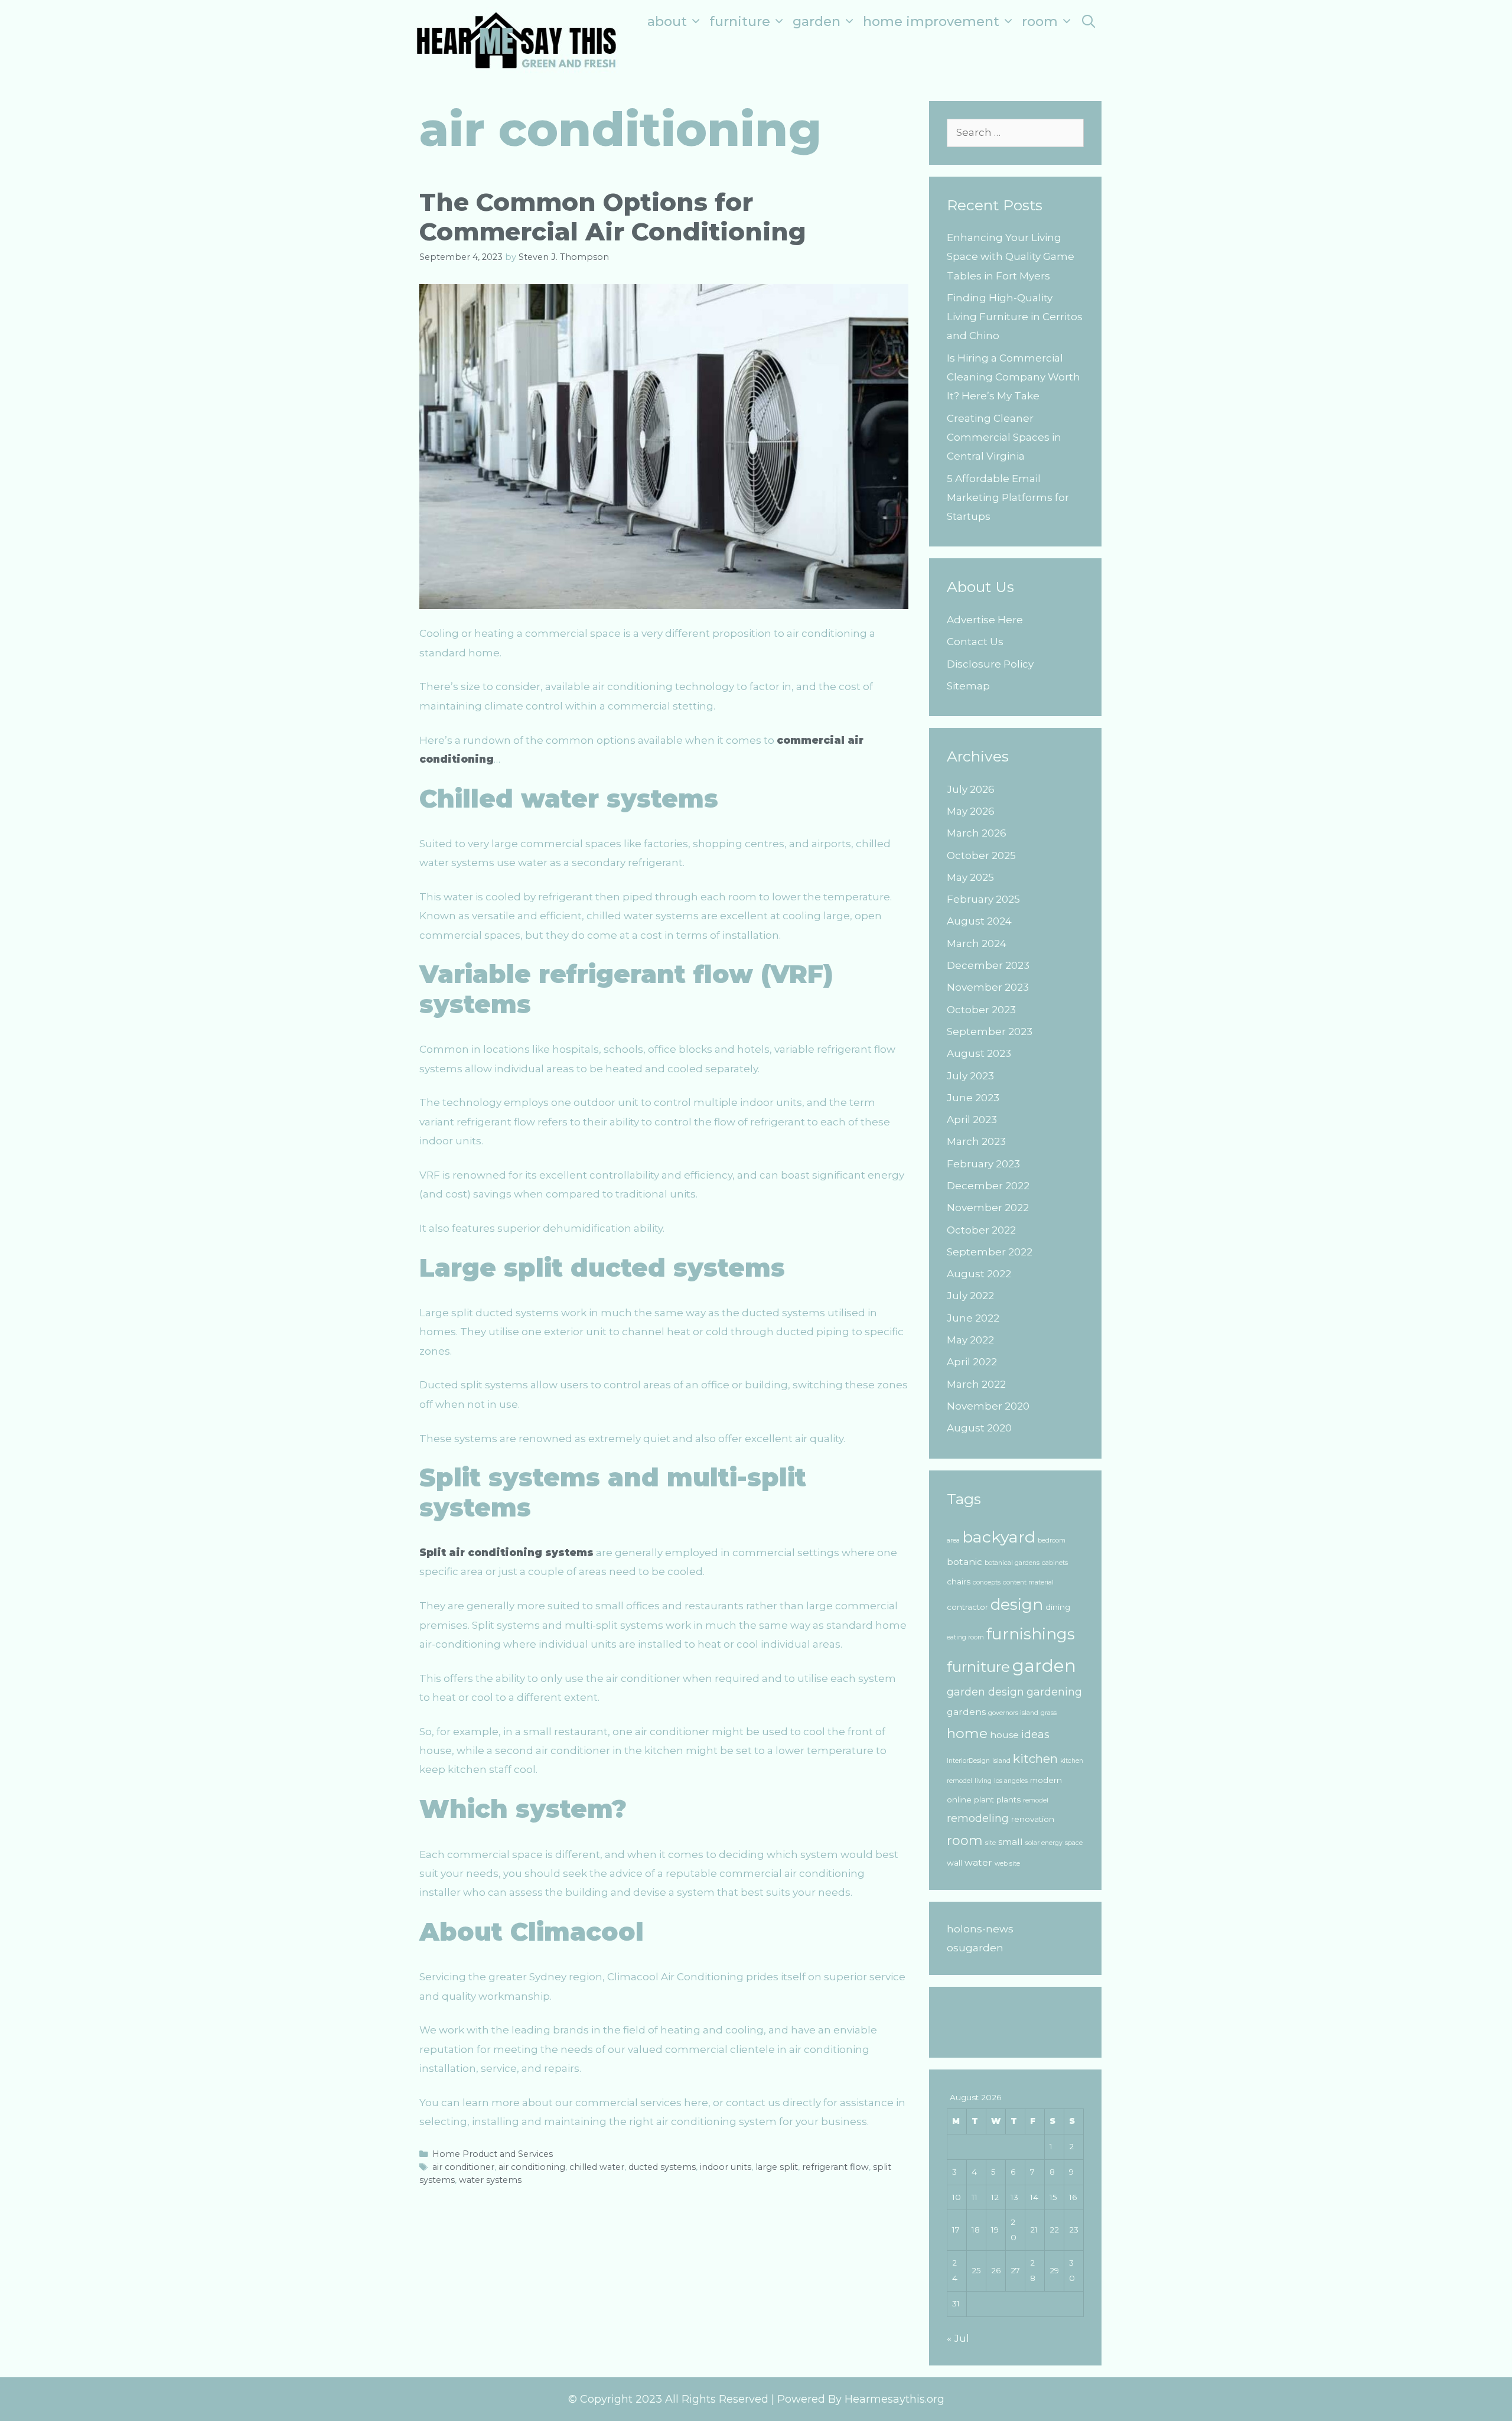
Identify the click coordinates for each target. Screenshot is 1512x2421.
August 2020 (979, 1428)
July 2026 (971, 789)
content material (1028, 1582)
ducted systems (662, 2167)
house (1004, 1735)
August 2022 (979, 1274)
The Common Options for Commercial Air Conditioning (613, 217)
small (1011, 1842)
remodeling (978, 1818)
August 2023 (979, 1053)
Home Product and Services (493, 2154)
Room (1040, 22)
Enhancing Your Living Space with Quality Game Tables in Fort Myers (1011, 257)
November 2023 (988, 987)
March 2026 (977, 833)
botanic (964, 1562)
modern (1046, 1780)
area (953, 1540)
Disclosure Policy (990, 664)
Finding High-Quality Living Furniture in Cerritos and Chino (1015, 317)
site (990, 1843)
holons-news (980, 1929)
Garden (817, 22)
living (983, 1781)
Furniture (740, 22)
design (1017, 1605)
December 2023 (988, 965)
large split (777, 2167)
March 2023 (976, 1141)
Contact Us (975, 642)
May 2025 (970, 877)
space (1074, 1843)
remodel (1036, 1800)
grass (1049, 1713)
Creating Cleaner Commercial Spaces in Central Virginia (1004, 437)
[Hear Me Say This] (517, 39)
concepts (987, 1582)
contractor (967, 1607)
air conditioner (463, 2167)
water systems (490, 2180)
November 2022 (988, 1208)
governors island (1013, 1713)
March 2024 (977, 943)
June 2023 (973, 1098)
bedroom (1052, 1540)
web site (1007, 1864)
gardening (1054, 1692)
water (978, 1862)
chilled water (597, 2167)
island (1001, 1761)
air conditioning (532, 2167)
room (965, 1841)
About (667, 22)
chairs (959, 1582)
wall (954, 1863)
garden (1044, 1666)
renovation (1033, 1819)
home (967, 1733)
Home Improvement (931, 22)
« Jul (958, 2338)
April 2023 (972, 1120)
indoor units (726, 2167)
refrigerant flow (835, 2167)
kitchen (1035, 1758)
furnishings (1031, 1634)
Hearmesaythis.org (895, 2399)
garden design (985, 1692)
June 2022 (973, 1318)
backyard (999, 1537)
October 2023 (981, 1010)
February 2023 (983, 1164)
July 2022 (970, 1296)
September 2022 (990, 1252)
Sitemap (968, 686)
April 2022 (972, 1362)
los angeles (1011, 1781)
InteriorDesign (968, 1761)
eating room (965, 1637)
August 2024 (979, 921)
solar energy (1044, 1843)
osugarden (975, 1948)
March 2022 (976, 1384)
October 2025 (981, 855)
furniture (978, 1667)
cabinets (1055, 1563)
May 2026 (971, 811)
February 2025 (983, 899)
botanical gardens (1012, 1563)
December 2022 (988, 1186)
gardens (966, 1712)
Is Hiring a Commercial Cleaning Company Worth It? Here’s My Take (1014, 377)
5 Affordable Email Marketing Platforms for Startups (1008, 498)
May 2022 (970, 1340)
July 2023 (970, 1076)
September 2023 (990, 1031)
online (959, 1800)
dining (1058, 1607)
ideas (1035, 1734)
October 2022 (981, 1230)
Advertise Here (985, 620)
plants (1008, 1800)
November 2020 (988, 1406)
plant (984, 1800)
